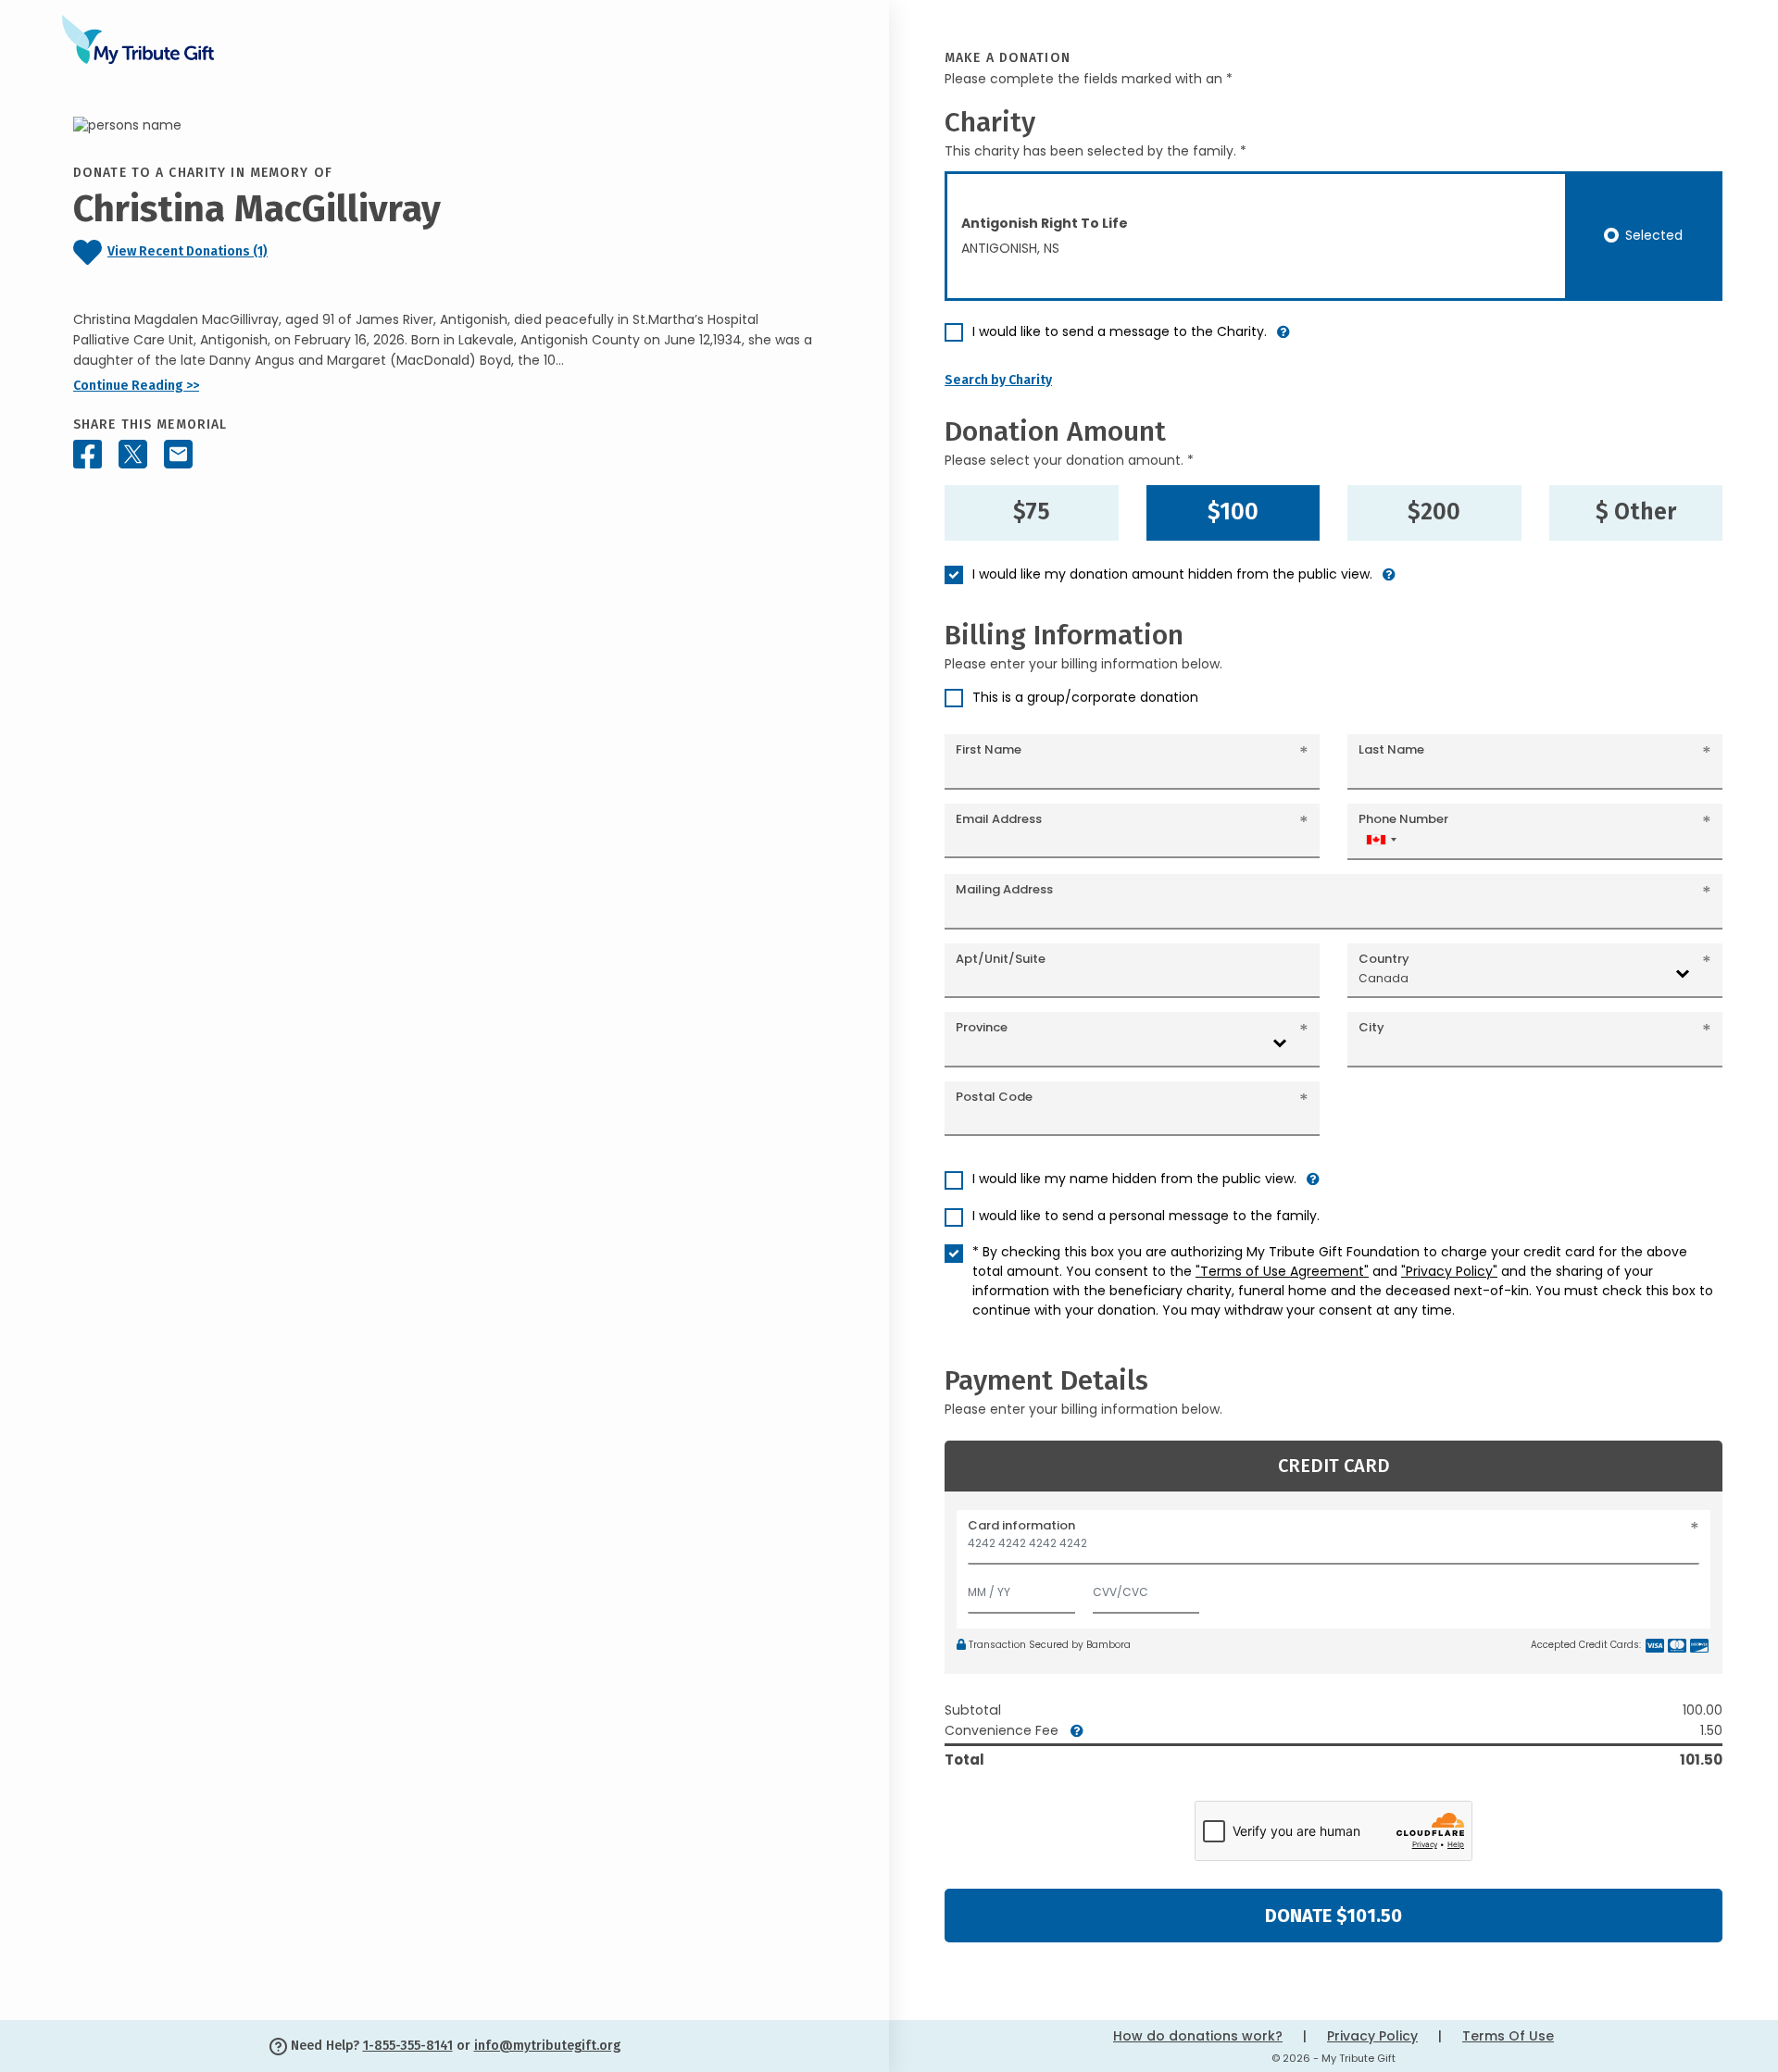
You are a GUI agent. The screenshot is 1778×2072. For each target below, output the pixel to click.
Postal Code (994, 1097)
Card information (1021, 1525)
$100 (1233, 512)
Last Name (1391, 749)
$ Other (1636, 512)
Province (982, 1027)
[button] (1283, 339)
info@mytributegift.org (547, 2046)
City (1371, 1027)
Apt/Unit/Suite (1001, 959)
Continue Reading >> (136, 386)
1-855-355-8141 (408, 2046)
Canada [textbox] (1384, 978)
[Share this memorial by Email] (178, 455)
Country (1384, 959)
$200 (1434, 512)
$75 (1032, 512)
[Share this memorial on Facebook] (88, 455)
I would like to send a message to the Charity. (1120, 331)
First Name (989, 749)
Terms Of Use (1508, 2036)
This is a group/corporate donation (1085, 697)
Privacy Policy (1372, 2036)
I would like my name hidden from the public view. (1134, 1179)
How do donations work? (1198, 2036)
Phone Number (1403, 819)
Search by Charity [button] (998, 380)
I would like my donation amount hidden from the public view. (1172, 574)
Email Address (999, 819)
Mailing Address (1004, 889)
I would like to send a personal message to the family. (1146, 1216)
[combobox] (1381, 839)
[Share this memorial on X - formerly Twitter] (133, 455)
